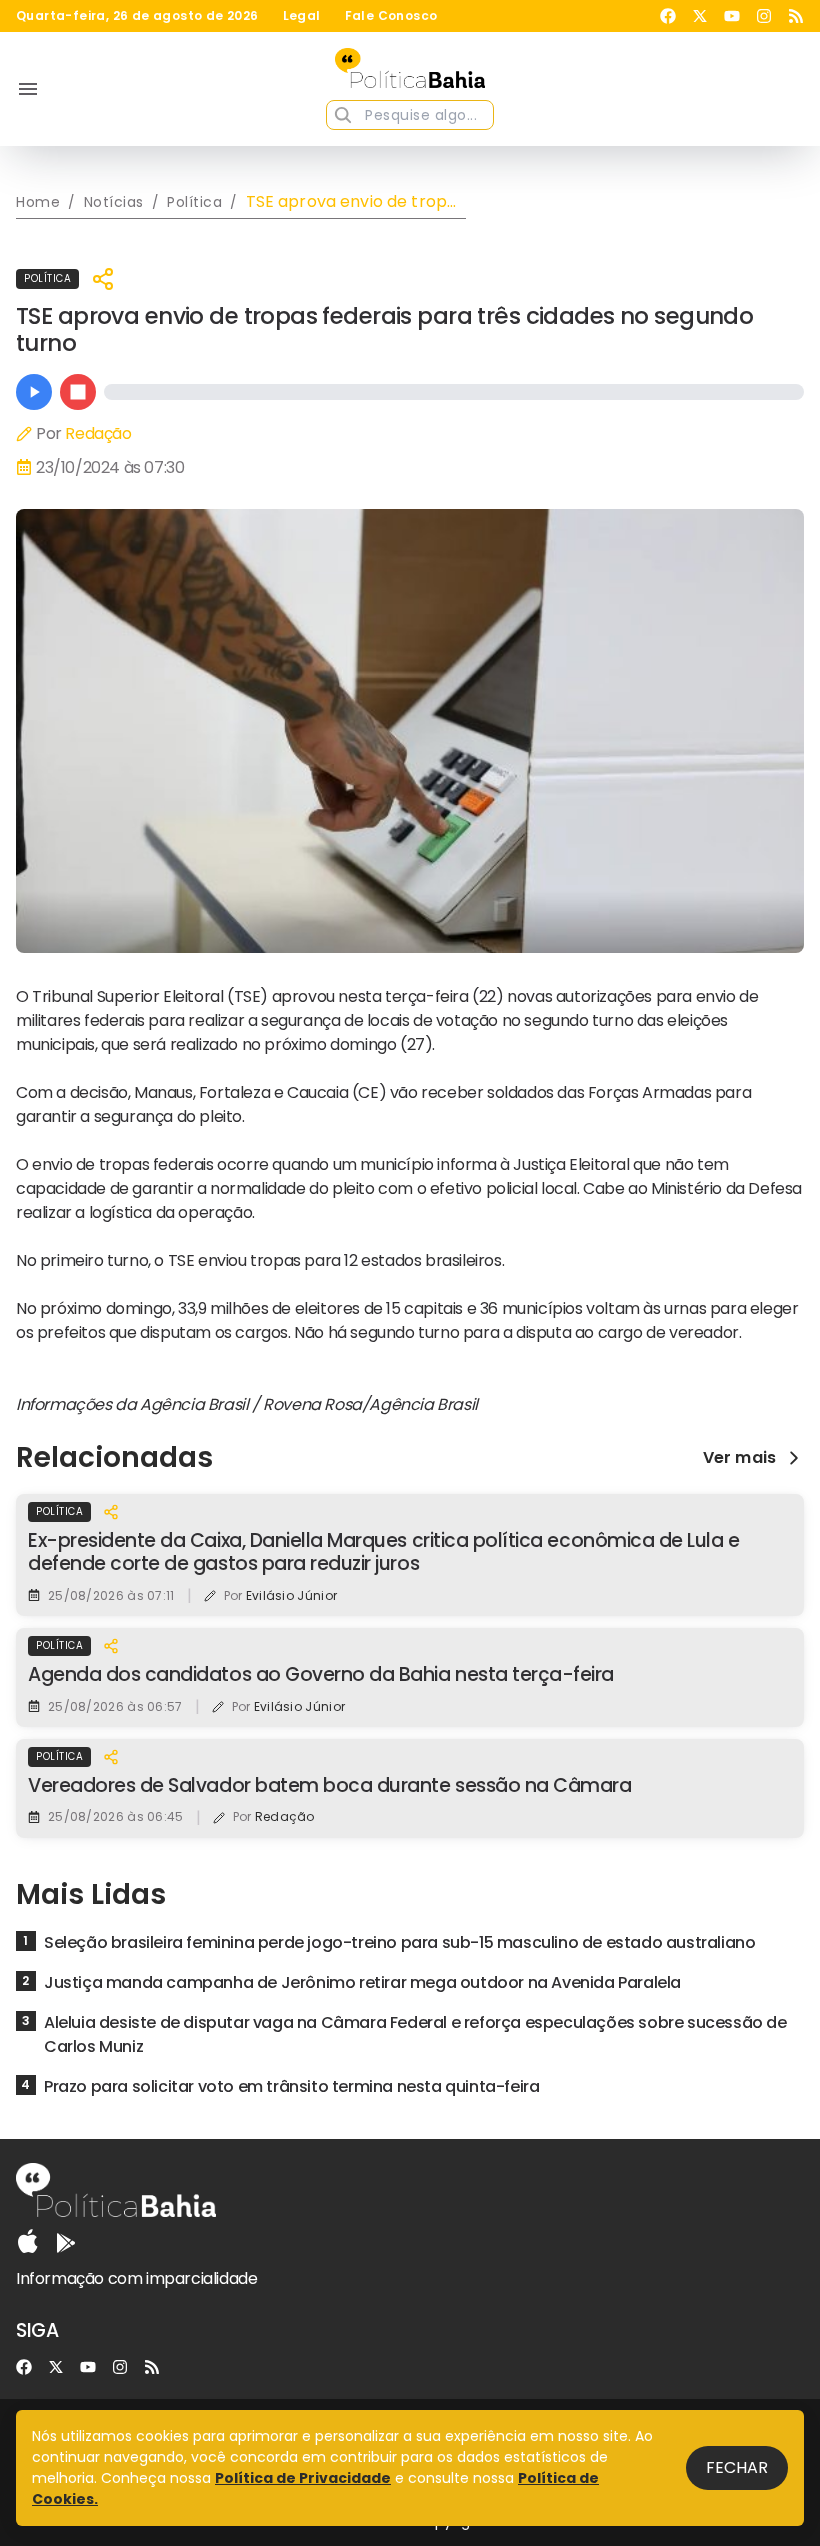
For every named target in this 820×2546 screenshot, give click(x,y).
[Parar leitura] (78, 392)
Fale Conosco (391, 16)
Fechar (737, 2467)
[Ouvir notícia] (34, 392)
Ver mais (739, 1458)
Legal (302, 16)
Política (47, 278)
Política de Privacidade (303, 2478)
